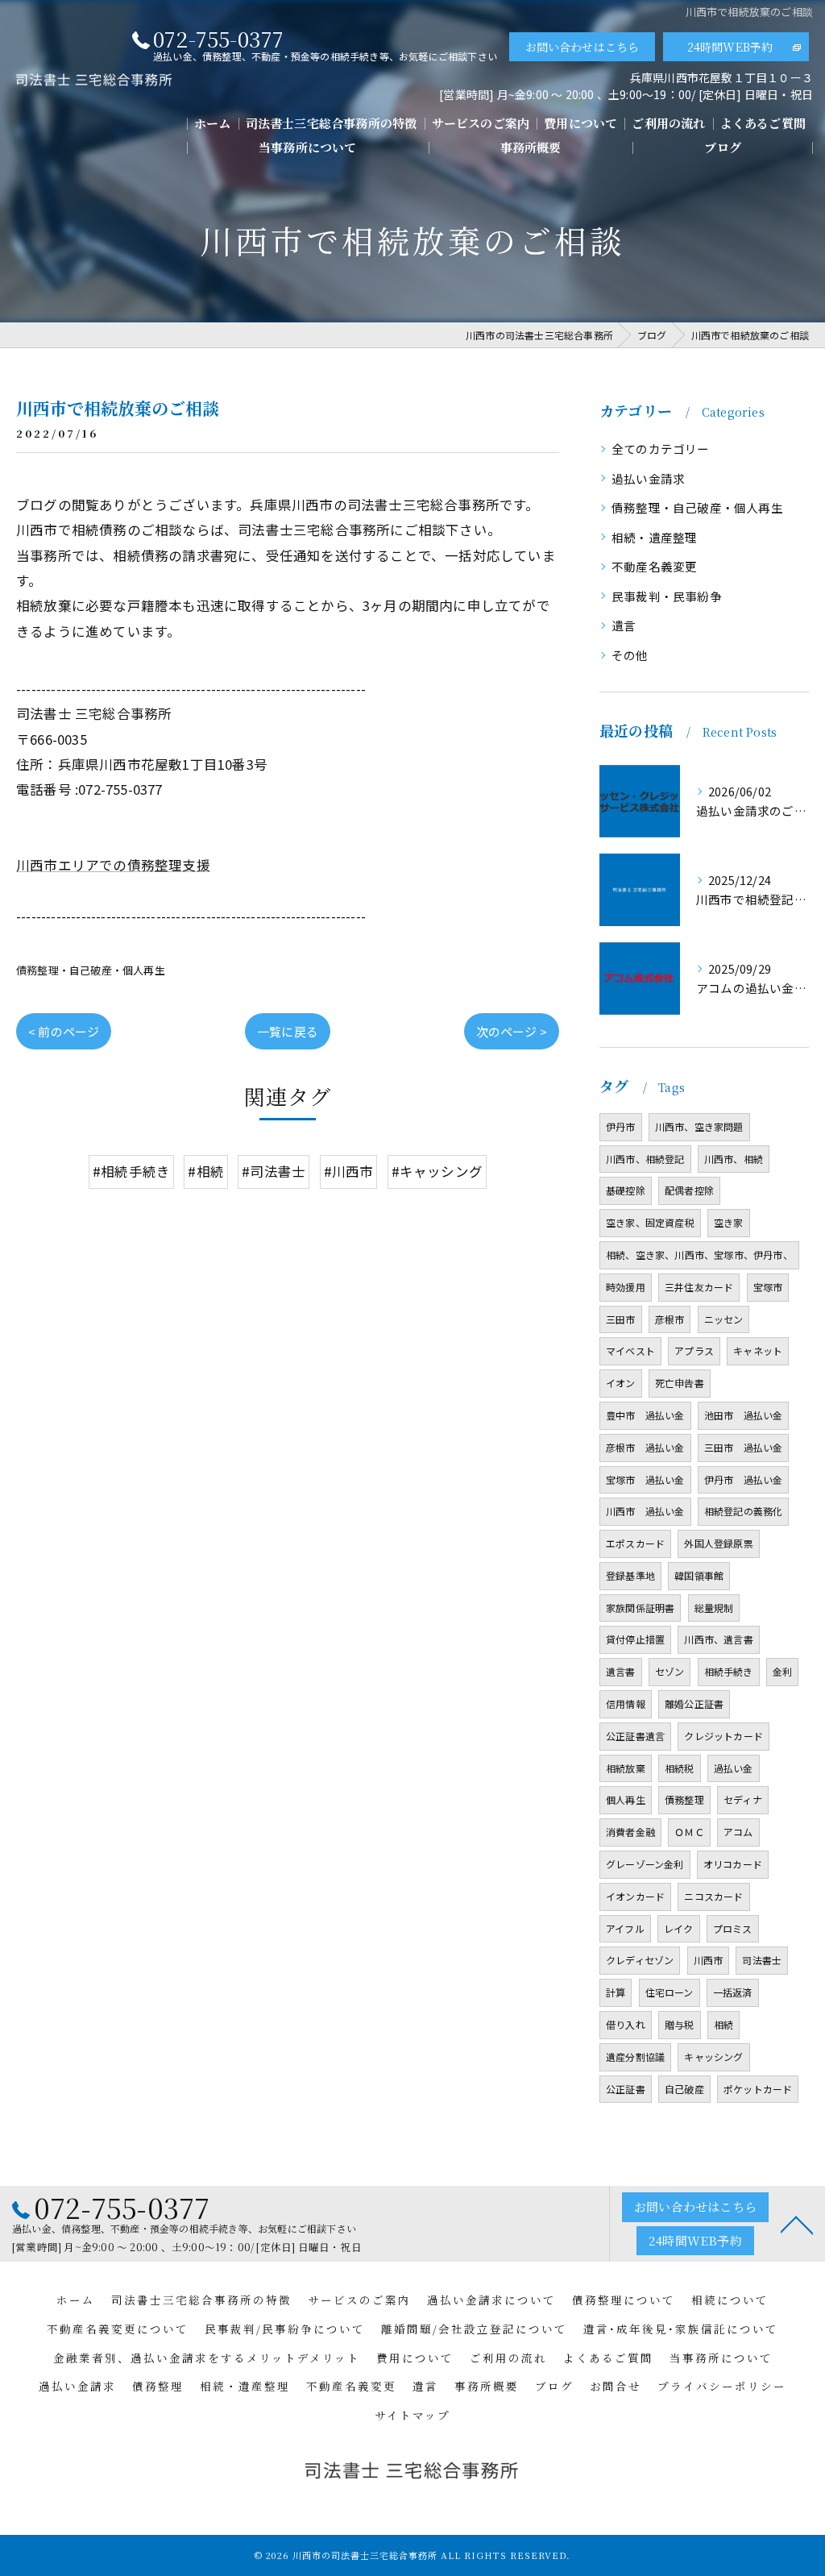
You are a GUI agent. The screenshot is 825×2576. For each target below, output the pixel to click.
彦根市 (670, 1319)
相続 (723, 2024)
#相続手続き (131, 1171)
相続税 (680, 1768)
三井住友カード (699, 1287)
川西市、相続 (734, 1159)
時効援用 (626, 1287)
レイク (679, 1928)
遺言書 (621, 1671)
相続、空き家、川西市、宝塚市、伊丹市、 (699, 1255)
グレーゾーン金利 (645, 1864)
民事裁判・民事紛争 (667, 596)
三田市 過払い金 (744, 1447)
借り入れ (626, 2024)
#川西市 (349, 1171)
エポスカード (635, 1543)
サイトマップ (412, 2415)
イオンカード (635, 1896)
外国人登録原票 (718, 1543)
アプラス (694, 1350)
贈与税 (680, 2024)
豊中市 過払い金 (645, 1415)
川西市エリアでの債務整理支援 (113, 865)
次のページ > (512, 1031)
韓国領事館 (699, 1575)
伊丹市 (621, 1126)
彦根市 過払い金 (645, 1447)
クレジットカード (723, 1736)
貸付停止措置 (635, 1639)
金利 (782, 1671)
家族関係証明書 (640, 1608)
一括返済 (733, 1992)
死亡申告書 (680, 1383)
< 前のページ (64, 1031)
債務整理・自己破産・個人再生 (91, 970)
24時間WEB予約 (730, 47)
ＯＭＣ (689, 1832)
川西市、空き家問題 (699, 1126)
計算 (616, 1992)
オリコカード (733, 1864)
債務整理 (684, 1799)
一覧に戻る (288, 1031)
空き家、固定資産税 (650, 1222)
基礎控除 (626, 1190)
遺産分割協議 (635, 2057)
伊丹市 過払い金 (744, 1479)
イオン (621, 1383)
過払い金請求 (648, 478)
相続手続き (729, 1671)
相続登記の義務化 (744, 1511)
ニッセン (724, 1319)
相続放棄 (626, 1768)
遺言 (624, 625)
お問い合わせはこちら (582, 47)
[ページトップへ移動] (797, 2224)
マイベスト (630, 1350)
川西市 (709, 1960)
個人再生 (626, 1799)
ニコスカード (713, 1896)
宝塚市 (768, 1287)
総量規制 (714, 1608)
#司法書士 (274, 1171)
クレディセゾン (640, 1960)
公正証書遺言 (635, 1736)
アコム (738, 1832)
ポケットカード (758, 2089)
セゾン (670, 1671)
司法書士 (762, 1960)
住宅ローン (670, 1992)
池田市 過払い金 (744, 1415)
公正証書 (626, 2089)
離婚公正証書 (694, 1703)
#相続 (206, 1171)
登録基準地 (630, 1575)
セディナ (743, 1799)
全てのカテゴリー (661, 449)
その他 (630, 655)
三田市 (621, 1319)
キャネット (758, 1350)
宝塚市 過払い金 (645, 1479)
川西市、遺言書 (718, 1639)
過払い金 (734, 1768)
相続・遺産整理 (654, 537)
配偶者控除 (689, 1190)
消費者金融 (630, 1832)
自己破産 (684, 2089)
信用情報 (626, 1703)
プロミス (733, 1928)
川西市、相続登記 (645, 1159)
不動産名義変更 (654, 566)
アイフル (625, 1928)
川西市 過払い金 (645, 1511)
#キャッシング (437, 1171)
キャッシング (713, 2057)
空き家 (729, 1222)
